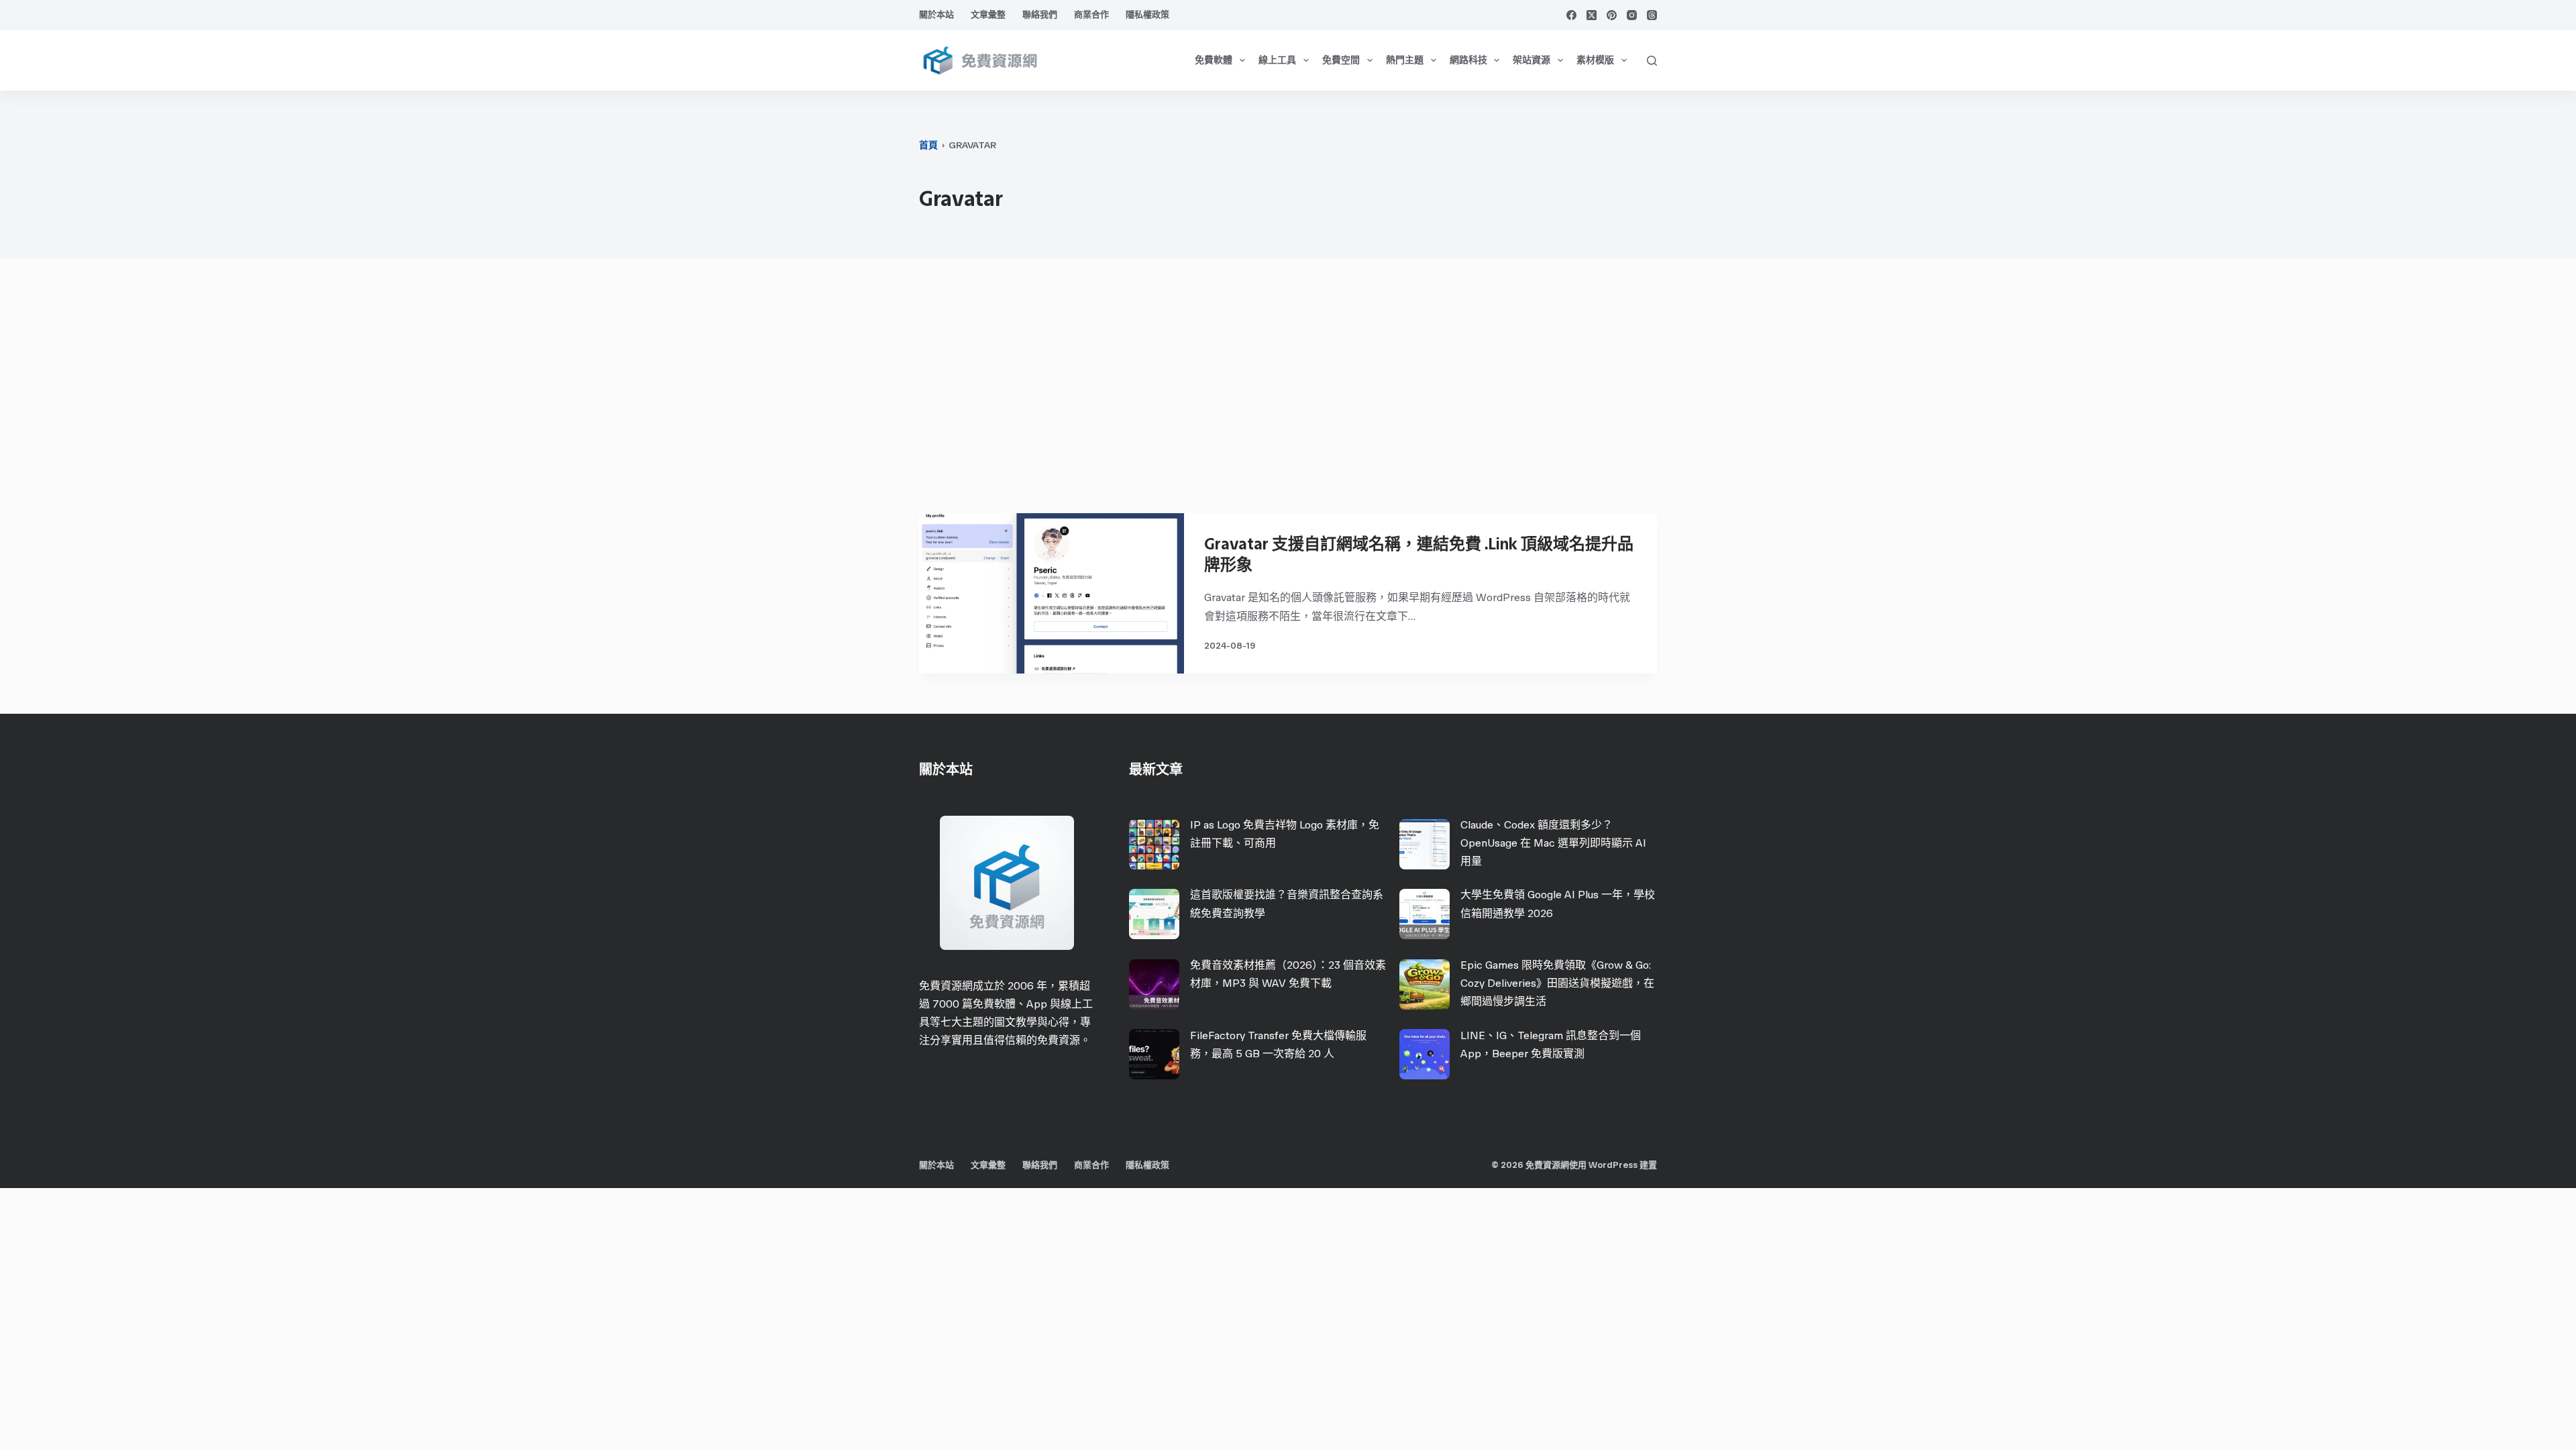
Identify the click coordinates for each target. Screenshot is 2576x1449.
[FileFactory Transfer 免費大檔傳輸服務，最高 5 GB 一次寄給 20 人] (1154, 1054)
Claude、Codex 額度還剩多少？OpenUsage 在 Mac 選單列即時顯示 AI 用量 (1553, 843)
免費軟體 (1214, 60)
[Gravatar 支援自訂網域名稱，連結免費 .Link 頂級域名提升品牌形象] (1052, 593)
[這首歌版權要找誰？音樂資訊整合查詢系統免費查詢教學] (1154, 914)
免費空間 (1341, 60)
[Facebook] (1571, 15)
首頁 (928, 145)
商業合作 (1091, 14)
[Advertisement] (1288, 392)
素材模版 (1595, 60)
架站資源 (1532, 60)
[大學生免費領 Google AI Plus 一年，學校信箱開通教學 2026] (1425, 914)
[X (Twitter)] (1592, 15)
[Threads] (1652, 15)
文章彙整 (988, 14)
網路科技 (1468, 60)
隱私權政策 (1147, 14)
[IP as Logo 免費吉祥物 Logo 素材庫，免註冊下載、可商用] (1154, 844)
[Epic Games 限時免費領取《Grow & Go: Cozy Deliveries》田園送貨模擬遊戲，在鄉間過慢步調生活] (1425, 984)
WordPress (1613, 1165)
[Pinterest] (1612, 15)
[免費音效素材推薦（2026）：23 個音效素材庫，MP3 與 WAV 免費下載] (1154, 984)
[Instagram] (1632, 15)
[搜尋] (1652, 61)
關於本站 (936, 14)
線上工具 (1277, 60)
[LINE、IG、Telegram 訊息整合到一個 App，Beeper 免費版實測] (1425, 1054)
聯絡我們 (1040, 14)
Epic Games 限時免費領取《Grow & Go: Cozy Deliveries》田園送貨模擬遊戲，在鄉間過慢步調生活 (1557, 983)
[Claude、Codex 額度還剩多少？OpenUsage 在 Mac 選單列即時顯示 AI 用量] (1425, 844)
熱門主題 (1405, 60)
